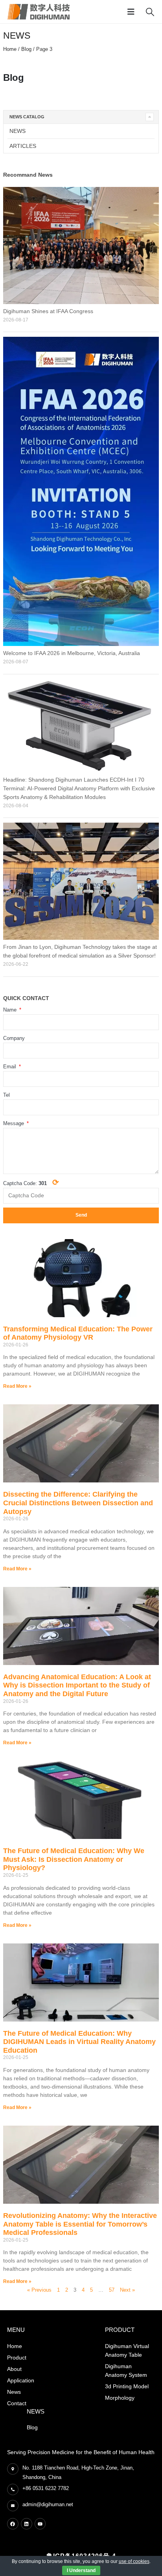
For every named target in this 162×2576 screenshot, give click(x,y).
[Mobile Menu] (133, 12)
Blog (26, 49)
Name (11, 1010)
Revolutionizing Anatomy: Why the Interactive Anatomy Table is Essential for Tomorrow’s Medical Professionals (80, 2224)
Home (10, 49)
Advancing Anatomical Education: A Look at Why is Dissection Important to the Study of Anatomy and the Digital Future (77, 1685)
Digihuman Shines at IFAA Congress (48, 311)
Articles (23, 146)
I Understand (81, 2570)
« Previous (39, 2290)
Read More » (17, 1386)
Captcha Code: (31, 1182)
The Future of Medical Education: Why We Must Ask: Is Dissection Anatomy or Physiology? (74, 1859)
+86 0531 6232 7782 (46, 2488)
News (17, 131)
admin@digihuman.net (48, 2504)
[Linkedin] (27, 2524)
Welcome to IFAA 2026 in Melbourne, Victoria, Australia (72, 653)
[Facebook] (13, 2524)
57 (112, 2290)
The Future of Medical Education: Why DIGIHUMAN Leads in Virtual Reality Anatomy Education (79, 2042)
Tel (6, 1095)
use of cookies (134, 2561)
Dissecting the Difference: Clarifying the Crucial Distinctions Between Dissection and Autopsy (78, 1503)
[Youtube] (40, 2524)
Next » (127, 2290)
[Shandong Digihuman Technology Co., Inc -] (39, 12)
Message (14, 1123)
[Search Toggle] (150, 12)
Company (14, 1038)
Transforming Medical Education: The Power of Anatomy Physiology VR (78, 1333)
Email (10, 1067)
